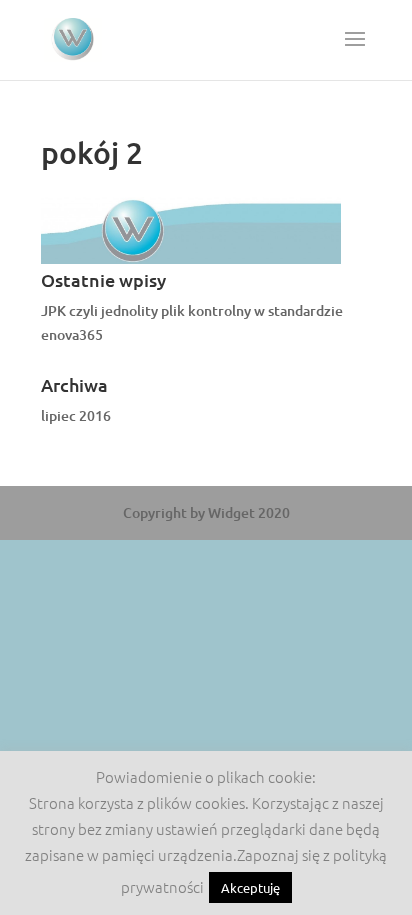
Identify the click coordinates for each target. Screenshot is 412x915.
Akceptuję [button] (250, 887)
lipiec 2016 (76, 415)
